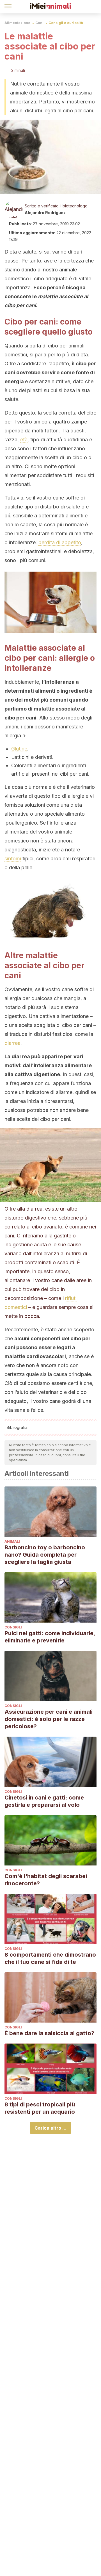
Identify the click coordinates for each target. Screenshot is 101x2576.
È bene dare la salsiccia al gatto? (49, 2033)
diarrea (12, 1043)
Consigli (13, 1627)
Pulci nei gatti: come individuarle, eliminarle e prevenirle (50, 1637)
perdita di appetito (60, 542)
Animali (12, 1541)
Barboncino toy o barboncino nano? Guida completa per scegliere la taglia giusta (45, 1555)
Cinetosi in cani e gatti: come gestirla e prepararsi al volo (44, 1801)
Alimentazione (17, 23)
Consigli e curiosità (66, 23)
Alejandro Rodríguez (45, 213)
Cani (39, 23)
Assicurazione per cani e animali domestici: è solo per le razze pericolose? (49, 1719)
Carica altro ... (50, 2128)
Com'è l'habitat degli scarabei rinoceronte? (46, 1880)
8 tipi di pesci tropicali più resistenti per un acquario (40, 2108)
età (24, 440)
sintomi (13, 859)
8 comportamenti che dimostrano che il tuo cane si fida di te (50, 1958)
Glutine (19, 749)
